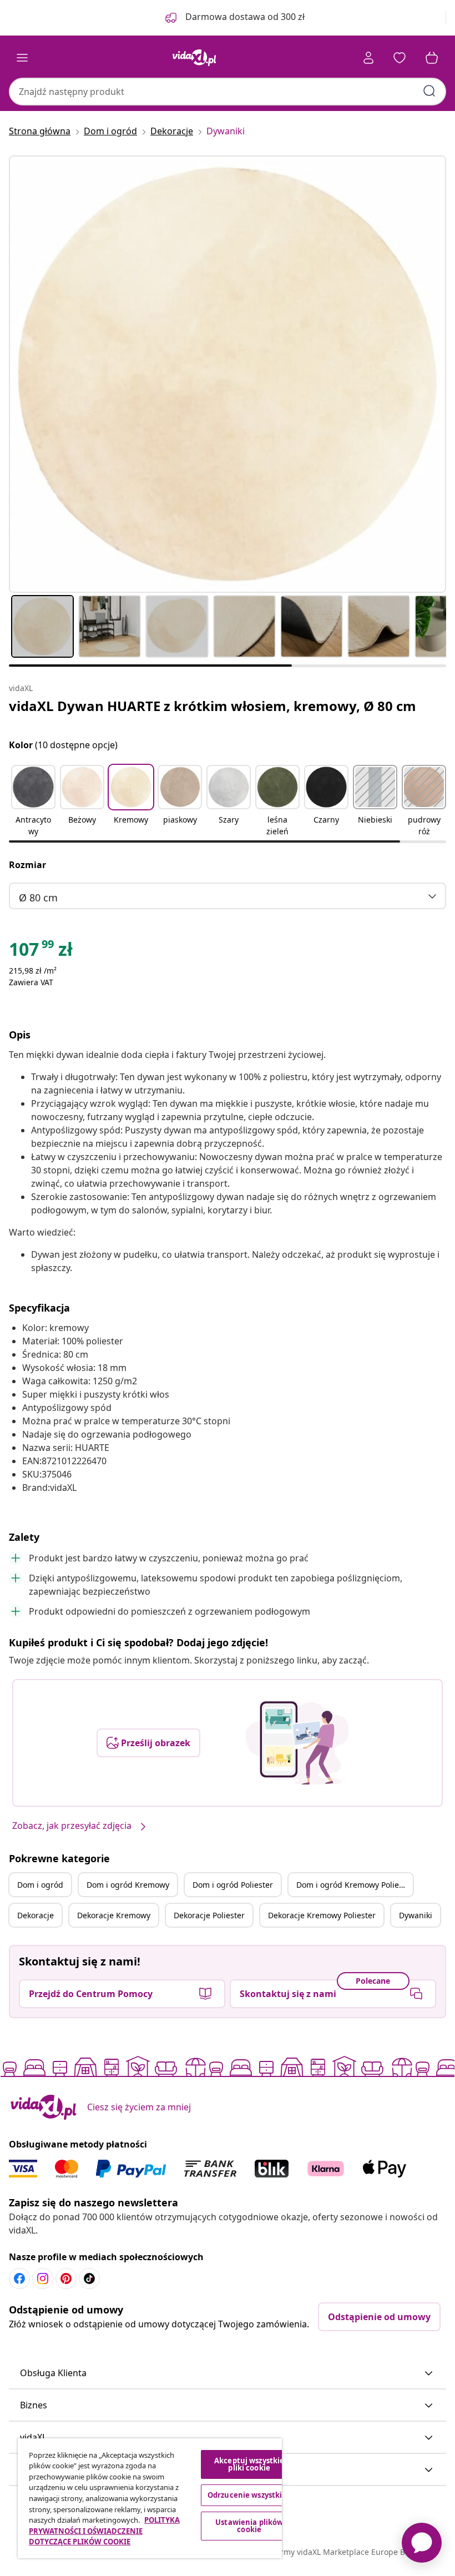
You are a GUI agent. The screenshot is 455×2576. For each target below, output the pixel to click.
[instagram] (43, 2278)
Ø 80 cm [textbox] (38, 898)
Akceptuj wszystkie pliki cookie (249, 2464)
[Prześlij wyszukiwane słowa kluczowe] (429, 91)
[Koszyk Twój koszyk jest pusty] (432, 58)
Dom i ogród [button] (40, 1885)
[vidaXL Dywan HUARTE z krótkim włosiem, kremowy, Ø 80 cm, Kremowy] (228, 374)
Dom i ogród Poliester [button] (233, 1885)
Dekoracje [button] (36, 1915)
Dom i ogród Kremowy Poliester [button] (355, 1885)
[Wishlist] (400, 58)
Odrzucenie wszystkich (249, 2495)
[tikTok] (89, 2278)
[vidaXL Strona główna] (194, 58)
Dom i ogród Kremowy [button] (128, 1885)
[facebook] (19, 2278)
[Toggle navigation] (22, 58)
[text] (41, 952)
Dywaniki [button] (416, 1915)
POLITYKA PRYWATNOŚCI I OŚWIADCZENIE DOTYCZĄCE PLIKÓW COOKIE (104, 2531)
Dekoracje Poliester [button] (209, 1915)
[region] (150, 2498)
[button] (33, 801)
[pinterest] (66, 2278)
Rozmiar (27, 865)
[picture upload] (297, 1743)
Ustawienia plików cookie (249, 2526)
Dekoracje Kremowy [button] (114, 1915)
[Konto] (368, 58)
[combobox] (228, 92)
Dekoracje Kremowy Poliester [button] (322, 1915)
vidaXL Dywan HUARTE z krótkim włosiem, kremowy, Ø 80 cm (213, 706)
